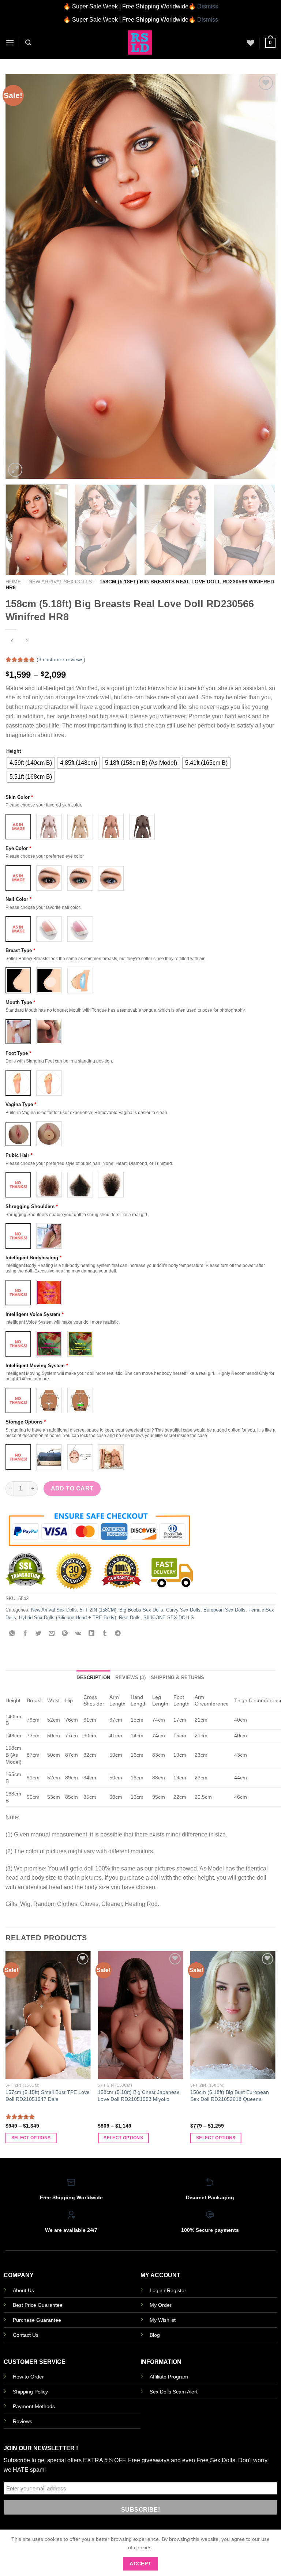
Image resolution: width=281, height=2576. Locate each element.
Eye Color (18, 848)
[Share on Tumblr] (104, 1634)
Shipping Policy (30, 2392)
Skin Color (19, 797)
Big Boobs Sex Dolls (141, 1610)
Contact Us (26, 2335)
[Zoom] (15, 470)
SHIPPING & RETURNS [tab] (178, 1678)
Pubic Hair (19, 1155)
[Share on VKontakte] (78, 1634)
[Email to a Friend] (52, 1634)
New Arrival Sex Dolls (60, 582)
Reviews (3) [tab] (130, 1678)
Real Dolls (130, 1618)
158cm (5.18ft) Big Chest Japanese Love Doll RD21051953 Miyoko (139, 2096)
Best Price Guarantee (38, 2305)
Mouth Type (20, 1002)
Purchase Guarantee (37, 2320)
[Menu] (10, 43)
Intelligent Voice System (35, 1314)
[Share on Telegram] (118, 1634)
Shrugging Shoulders (32, 1206)
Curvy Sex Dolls (183, 1610)
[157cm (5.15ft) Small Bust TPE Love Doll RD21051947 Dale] (48, 2015)
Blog (155, 2335)
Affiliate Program (169, 2377)
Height (14, 751)
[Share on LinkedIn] (91, 1634)
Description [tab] (93, 1678)
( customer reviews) (61, 659)
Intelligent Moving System (37, 1366)
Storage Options (26, 1422)
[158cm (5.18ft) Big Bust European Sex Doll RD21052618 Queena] (233, 2015)
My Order (161, 2305)
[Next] (261, 276)
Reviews (23, 2421)
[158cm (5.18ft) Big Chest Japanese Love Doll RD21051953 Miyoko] (140, 2015)
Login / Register (168, 2290)
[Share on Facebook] (25, 1634)
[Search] (28, 43)
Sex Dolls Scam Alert (174, 2392)
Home (13, 582)
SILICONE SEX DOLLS (169, 1618)
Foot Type (18, 1053)
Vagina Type (21, 1104)
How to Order (28, 2377)
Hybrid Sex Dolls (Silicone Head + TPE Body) (68, 1618)
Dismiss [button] (208, 6)
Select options (31, 2138)
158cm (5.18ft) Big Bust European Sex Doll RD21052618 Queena (230, 2096)
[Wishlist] (251, 43)
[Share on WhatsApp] (12, 1634)
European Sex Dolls (224, 1610)
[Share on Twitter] (39, 1634)
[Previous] (20, 276)
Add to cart (72, 1488)
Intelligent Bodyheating (33, 1258)
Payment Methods (34, 2406)
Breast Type (20, 950)
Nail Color (18, 899)
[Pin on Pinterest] (65, 1634)
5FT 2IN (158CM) (98, 1610)
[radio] (31, 763)
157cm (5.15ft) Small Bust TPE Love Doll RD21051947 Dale (48, 2096)
